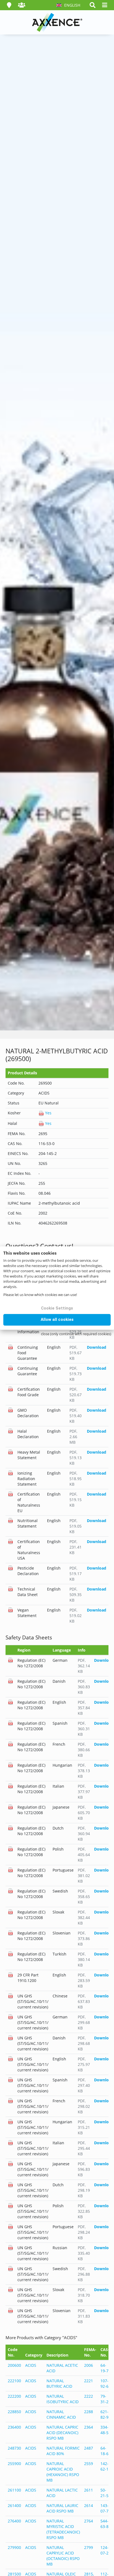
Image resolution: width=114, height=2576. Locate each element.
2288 (89, 2412)
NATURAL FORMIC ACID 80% (63, 2451)
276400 (14, 2521)
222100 (14, 2381)
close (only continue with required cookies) (76, 1334)
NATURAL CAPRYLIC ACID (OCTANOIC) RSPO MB (63, 2556)
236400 (14, 2427)
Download (97, 1347)
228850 (14, 2412)
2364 (89, 2427)
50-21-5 (104, 2493)
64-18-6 (104, 2451)
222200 (14, 2396)
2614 (89, 2505)
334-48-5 (104, 2430)
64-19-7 (104, 2368)
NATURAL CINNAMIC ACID (61, 2414)
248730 (14, 2448)
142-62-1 (104, 2466)
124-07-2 (104, 2550)
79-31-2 (104, 2399)
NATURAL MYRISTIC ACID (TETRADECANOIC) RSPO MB (63, 2529)
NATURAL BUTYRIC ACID (59, 2383)
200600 (14, 2365)
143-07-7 (104, 2508)
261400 (14, 2505)
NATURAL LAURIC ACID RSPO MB (62, 2508)
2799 (89, 2547)
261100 (14, 2490)
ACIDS (31, 2365)
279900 (14, 2547)
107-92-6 (104, 2383)
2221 (89, 2381)
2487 (89, 2448)
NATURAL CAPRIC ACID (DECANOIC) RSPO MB (62, 2433)
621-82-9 (104, 2414)
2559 (89, 2464)
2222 (89, 2396)
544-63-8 (104, 2524)
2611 (89, 2490)
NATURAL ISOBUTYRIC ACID (63, 2399)
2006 (89, 2365)
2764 (89, 2521)
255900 (14, 2464)
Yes (48, 1113)
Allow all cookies (57, 1319)
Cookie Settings (57, 1308)
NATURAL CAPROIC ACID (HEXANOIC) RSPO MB (63, 2472)
